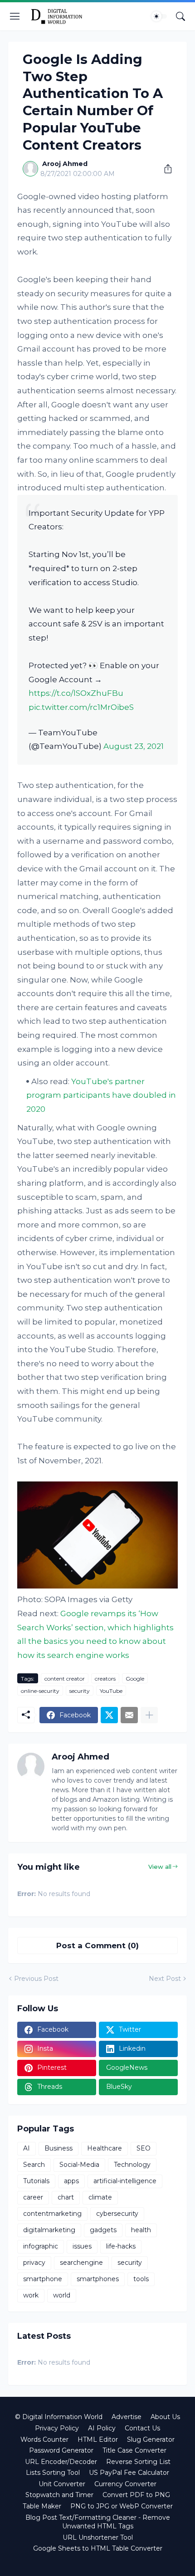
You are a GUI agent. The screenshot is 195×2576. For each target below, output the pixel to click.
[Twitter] (109, 1715)
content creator (65, 1679)
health (141, 2230)
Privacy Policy (57, 2428)
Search (34, 2165)
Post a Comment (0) (97, 1945)
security (80, 1691)
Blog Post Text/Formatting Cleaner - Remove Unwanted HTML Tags (98, 2522)
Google (135, 1679)
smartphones (98, 2279)
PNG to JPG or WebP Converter (122, 2506)
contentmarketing (52, 2214)
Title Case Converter (134, 2450)
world (62, 2295)
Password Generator (61, 2450)
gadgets (103, 2230)
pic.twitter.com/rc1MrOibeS (81, 707)
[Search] (180, 16)
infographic (41, 2246)
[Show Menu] (15, 16)
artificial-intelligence (125, 2181)
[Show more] (149, 1715)
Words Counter (44, 2439)
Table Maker (42, 2506)
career (33, 2197)
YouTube (111, 1691)
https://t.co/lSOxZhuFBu (76, 693)
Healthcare (105, 2148)
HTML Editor (98, 2439)
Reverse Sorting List (138, 2462)
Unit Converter (62, 2484)
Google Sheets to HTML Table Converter (98, 2548)
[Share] (165, 169)
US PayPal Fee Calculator (129, 2473)
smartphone (43, 2279)
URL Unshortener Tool (98, 2537)
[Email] (129, 1715)
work (31, 2295)
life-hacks (121, 2246)
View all (160, 1867)
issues (82, 2246)
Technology (132, 2165)
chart (66, 2197)
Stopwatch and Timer (59, 2495)
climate (100, 2197)
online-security (40, 1691)
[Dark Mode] (159, 16)
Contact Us (142, 2428)
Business (58, 2148)
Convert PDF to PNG (136, 2495)
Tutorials (36, 2181)
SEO (144, 2148)
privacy (34, 2263)
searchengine (81, 2263)
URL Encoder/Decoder (61, 2462)
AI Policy (102, 2428)
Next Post (165, 1979)
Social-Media (79, 2165)
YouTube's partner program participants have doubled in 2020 (101, 1095)
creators (105, 1679)
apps (71, 2181)
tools (141, 2279)
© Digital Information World (59, 2417)
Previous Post (36, 1979)
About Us (165, 2417)
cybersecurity (117, 2214)
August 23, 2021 (134, 746)
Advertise (127, 2417)
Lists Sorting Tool (53, 2473)
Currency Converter (125, 2484)
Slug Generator (151, 2439)
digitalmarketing (49, 2230)
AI (27, 2148)
